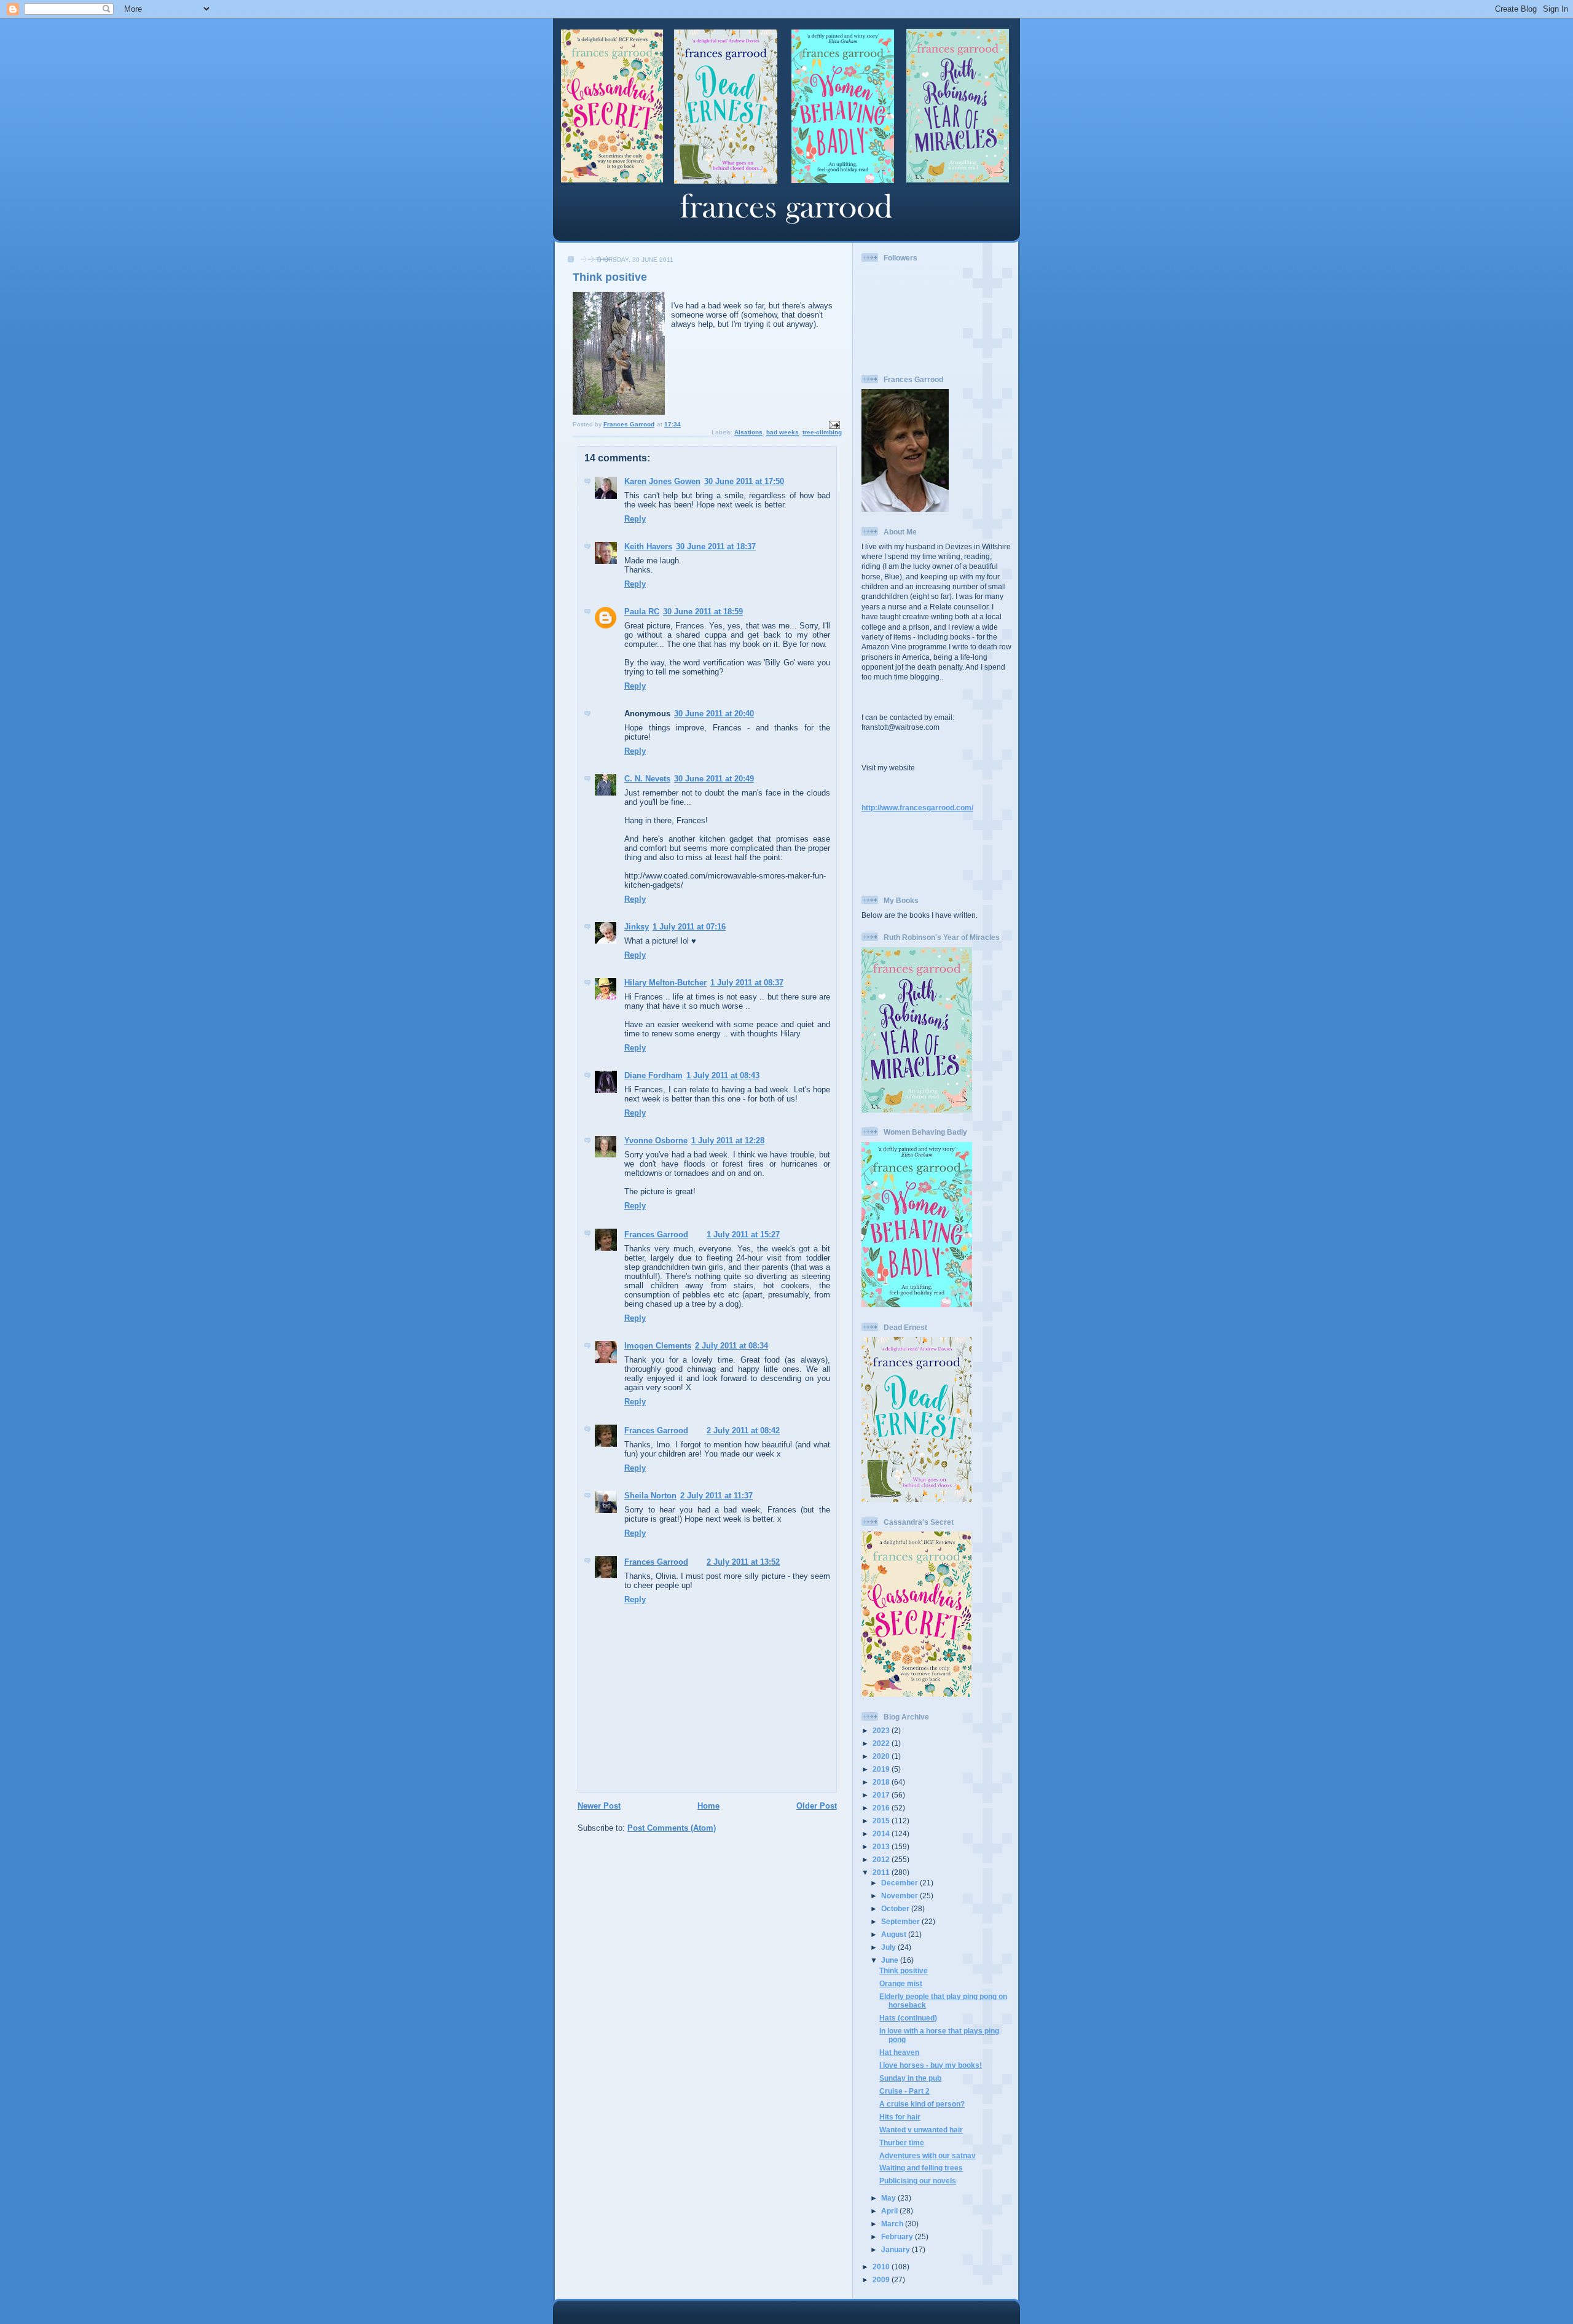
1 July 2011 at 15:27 (743, 1234)
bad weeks (783, 432)
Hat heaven (899, 2052)
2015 (882, 1821)
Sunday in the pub (910, 2078)
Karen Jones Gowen (662, 481)
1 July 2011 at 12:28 (728, 1140)
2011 (882, 1872)
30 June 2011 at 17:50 (744, 481)
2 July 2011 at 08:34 (732, 1346)
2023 (882, 1730)
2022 (882, 1743)
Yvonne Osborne (656, 1140)
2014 (882, 1833)
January (896, 2249)
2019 (882, 1769)
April (890, 2211)
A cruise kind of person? (922, 2104)
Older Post (817, 1806)
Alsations (748, 432)
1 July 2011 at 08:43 (723, 1075)
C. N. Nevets (647, 779)
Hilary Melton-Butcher (665, 983)
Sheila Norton (650, 1496)
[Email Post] (834, 424)
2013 (882, 1846)
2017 (882, 1795)
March (893, 2224)
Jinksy (637, 927)
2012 (882, 1859)
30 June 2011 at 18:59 (703, 612)
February (898, 2236)
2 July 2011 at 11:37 (716, 1496)
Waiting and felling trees (921, 2168)
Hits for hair (900, 2117)
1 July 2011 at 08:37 (747, 983)
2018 (882, 1782)
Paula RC (642, 612)
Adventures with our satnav (928, 2155)
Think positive (904, 1970)
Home (708, 1806)
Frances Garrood (656, 1234)
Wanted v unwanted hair (921, 2130)
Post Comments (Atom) (672, 1828)
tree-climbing (822, 432)
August (895, 1934)
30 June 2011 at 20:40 (714, 714)
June (891, 1960)
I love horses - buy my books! (931, 2065)
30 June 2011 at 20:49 (714, 779)
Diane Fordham (653, 1075)
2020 (882, 1756)
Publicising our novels (918, 2181)
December (900, 1883)
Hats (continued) (908, 2018)
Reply (635, 519)
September (901, 1921)
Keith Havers (648, 546)
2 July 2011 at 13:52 (743, 1562)
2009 (882, 2279)
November (900, 1896)
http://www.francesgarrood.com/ (917, 808)
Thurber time (902, 2142)
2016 (882, 1808)
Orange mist (901, 1983)
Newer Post (599, 1806)
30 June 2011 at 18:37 (716, 546)
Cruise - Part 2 (904, 2091)
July (889, 1947)
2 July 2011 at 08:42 (743, 1430)
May (889, 2198)
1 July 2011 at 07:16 (689, 927)
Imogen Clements (658, 1346)
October (896, 1908)
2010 (882, 2267)
